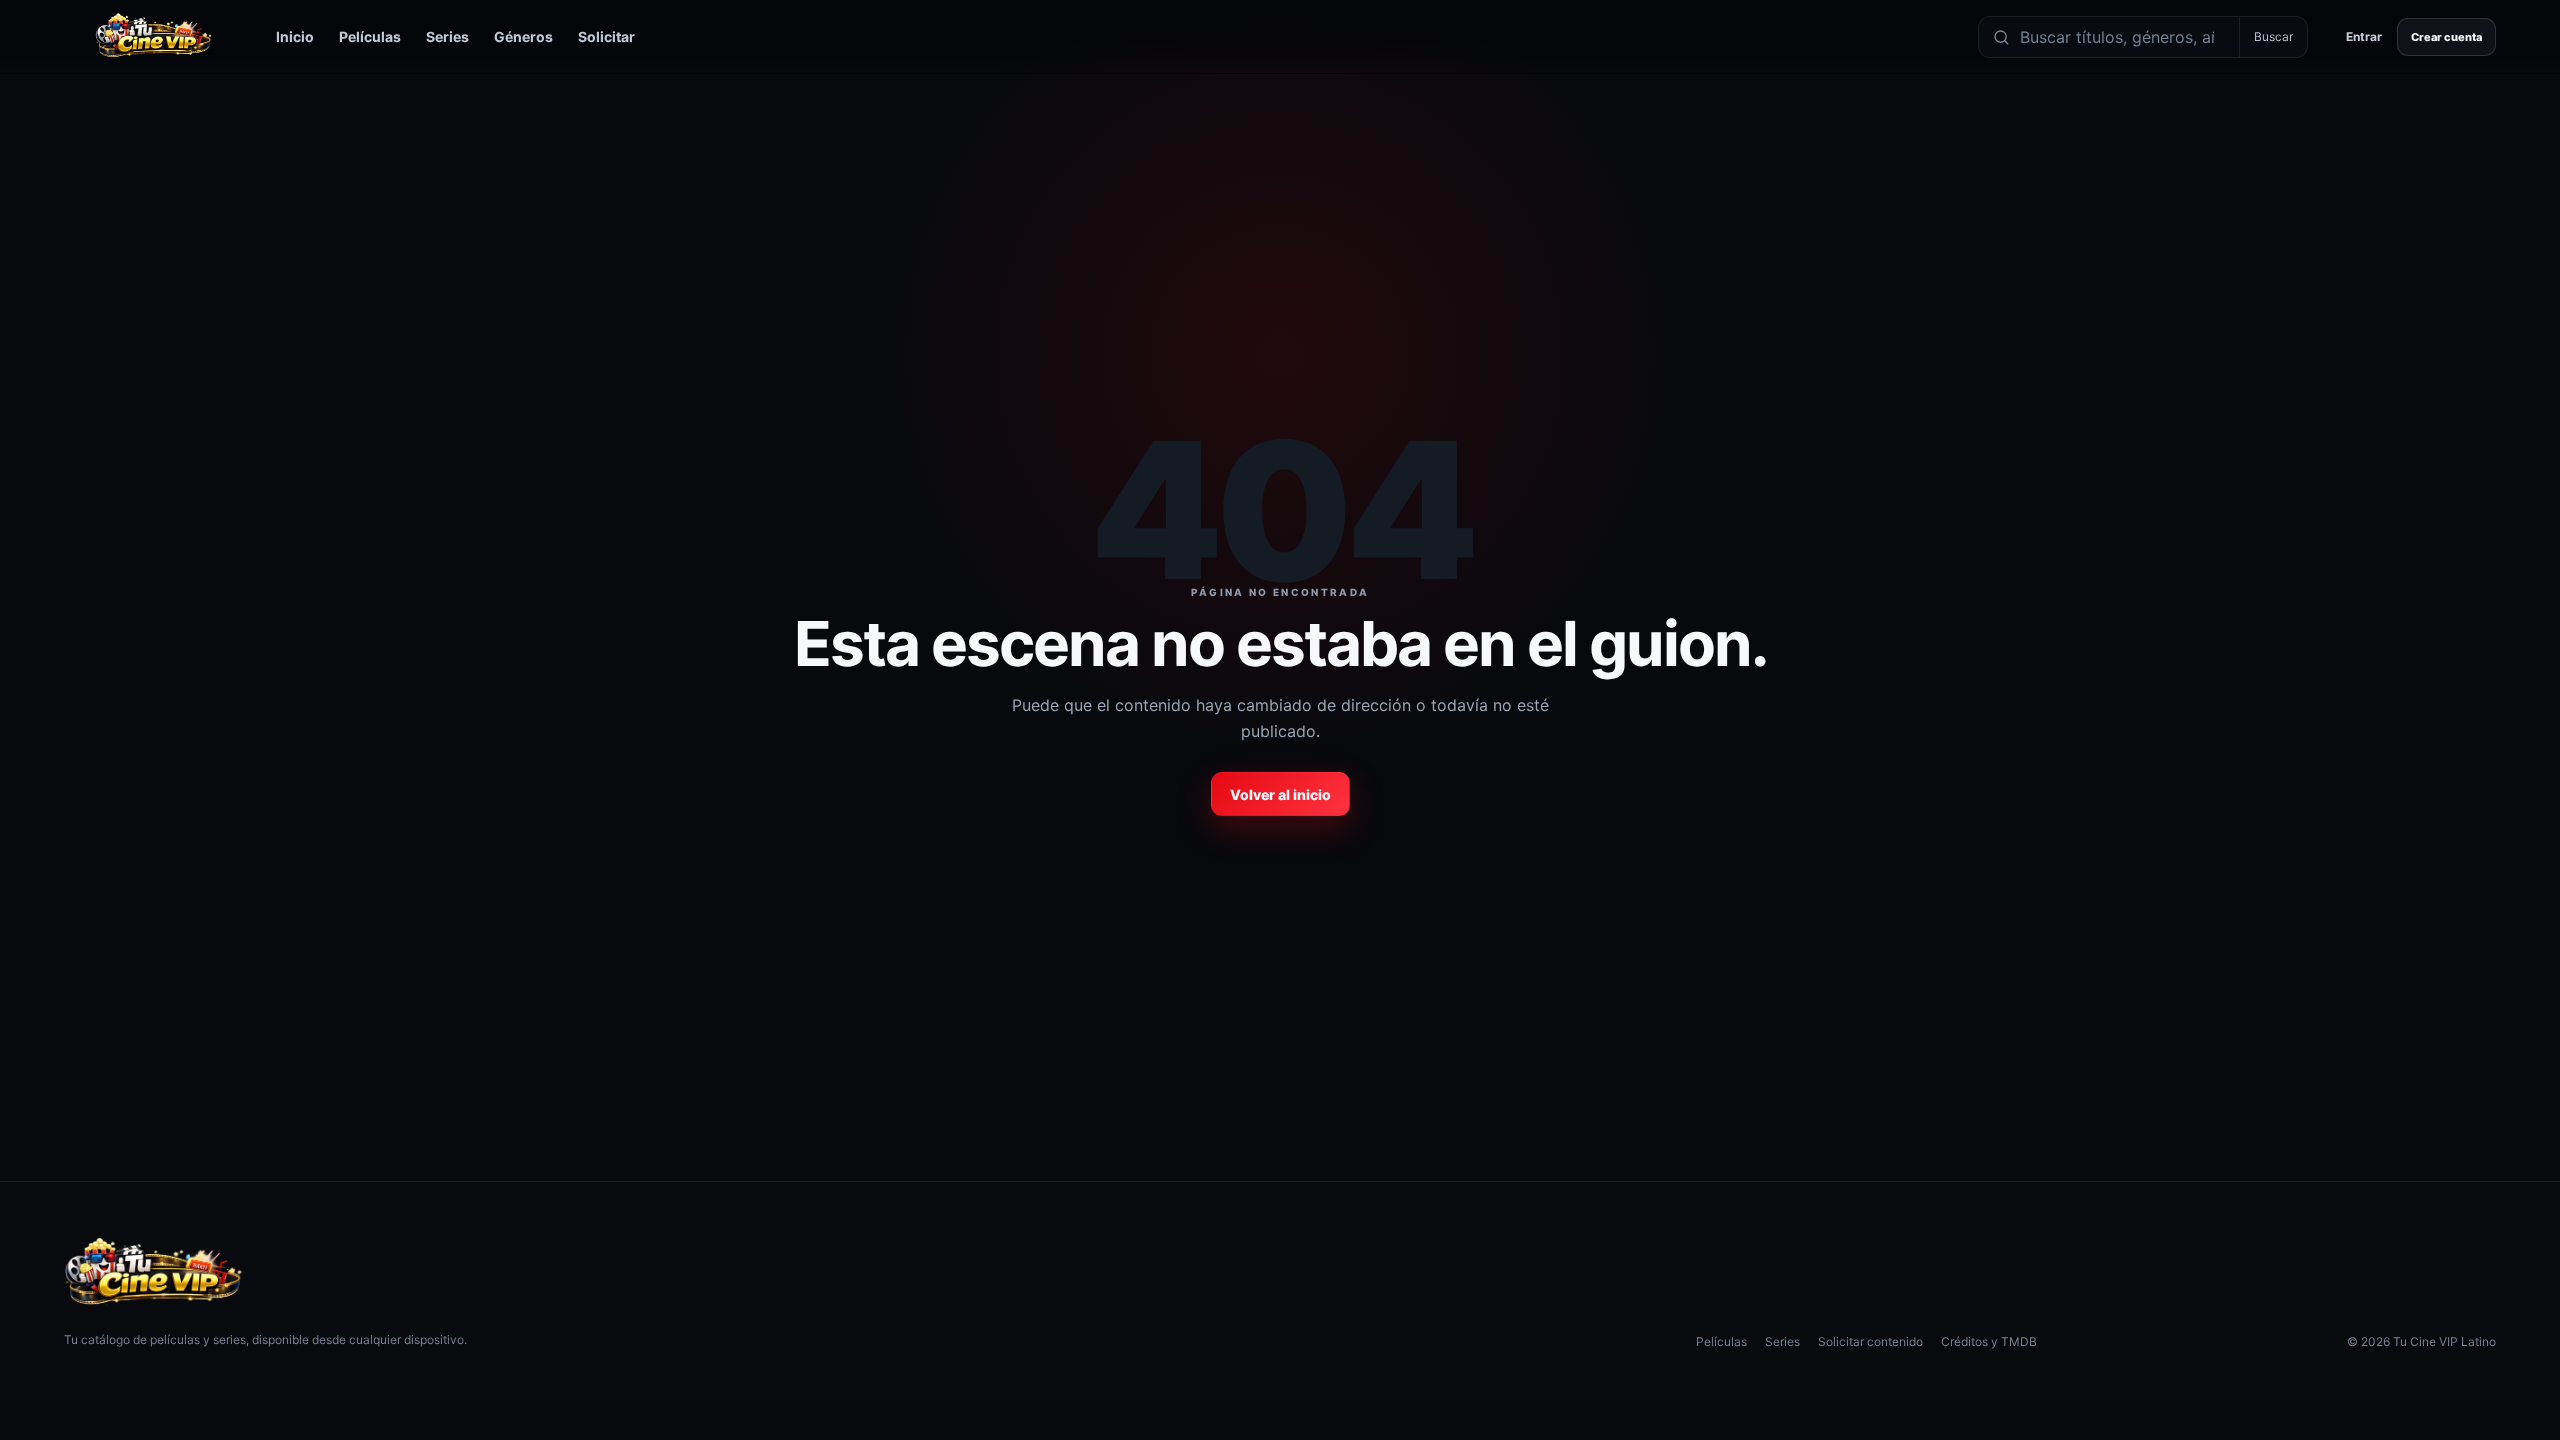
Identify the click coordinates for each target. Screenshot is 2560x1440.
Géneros (523, 36)
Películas (370, 36)
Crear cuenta (2446, 37)
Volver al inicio (1280, 794)
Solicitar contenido (1870, 1341)
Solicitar (606, 36)
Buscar (2273, 36)
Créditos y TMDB (1989, 1341)
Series (447, 36)
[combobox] (2124, 37)
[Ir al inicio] (154, 37)
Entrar (2364, 36)
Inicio (295, 36)
